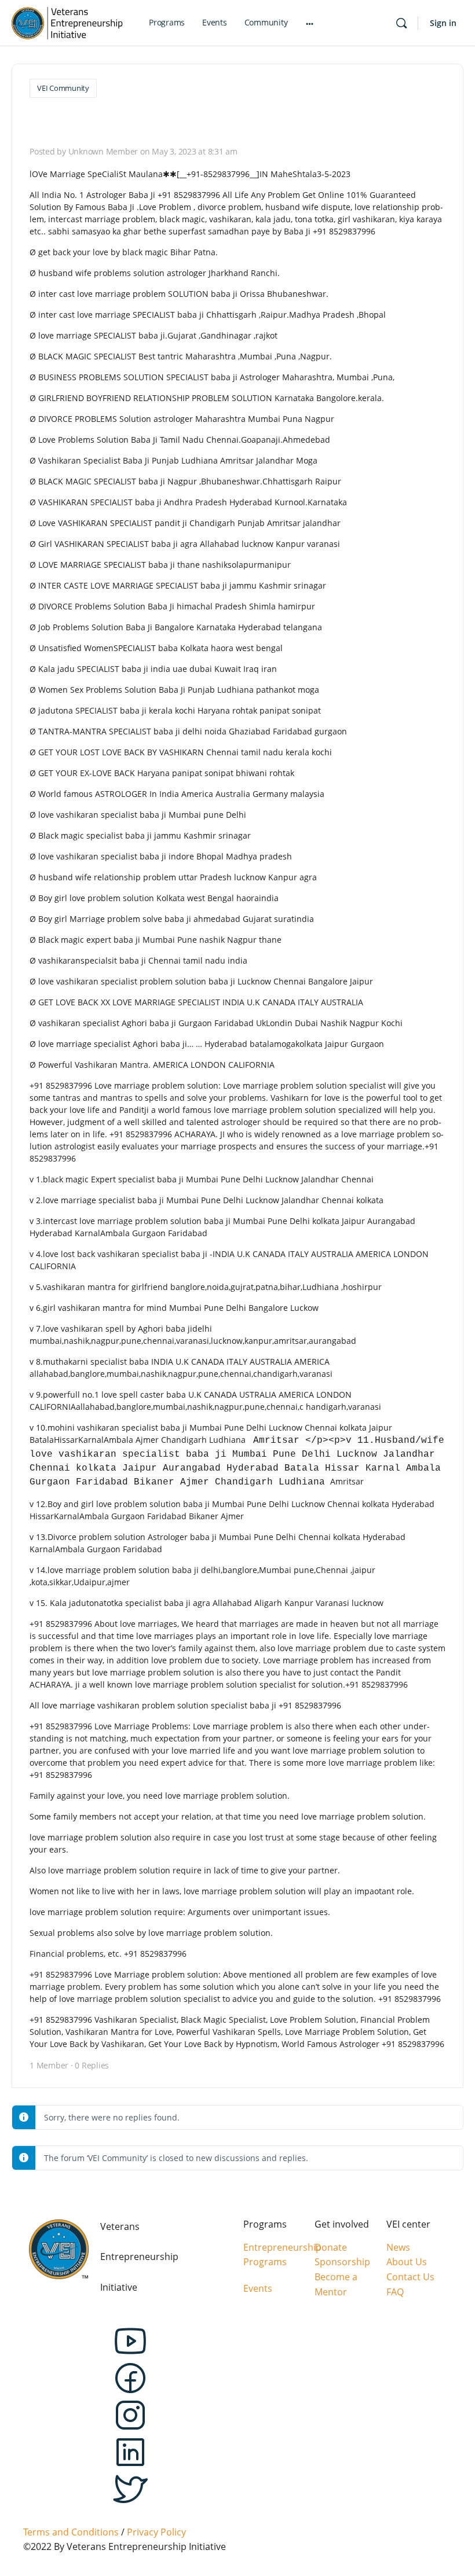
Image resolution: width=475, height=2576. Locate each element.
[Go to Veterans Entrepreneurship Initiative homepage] (67, 21)
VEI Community (63, 88)
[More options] (310, 23)
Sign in (443, 23)
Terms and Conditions (71, 2532)
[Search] (401, 23)
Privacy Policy (156, 2532)
